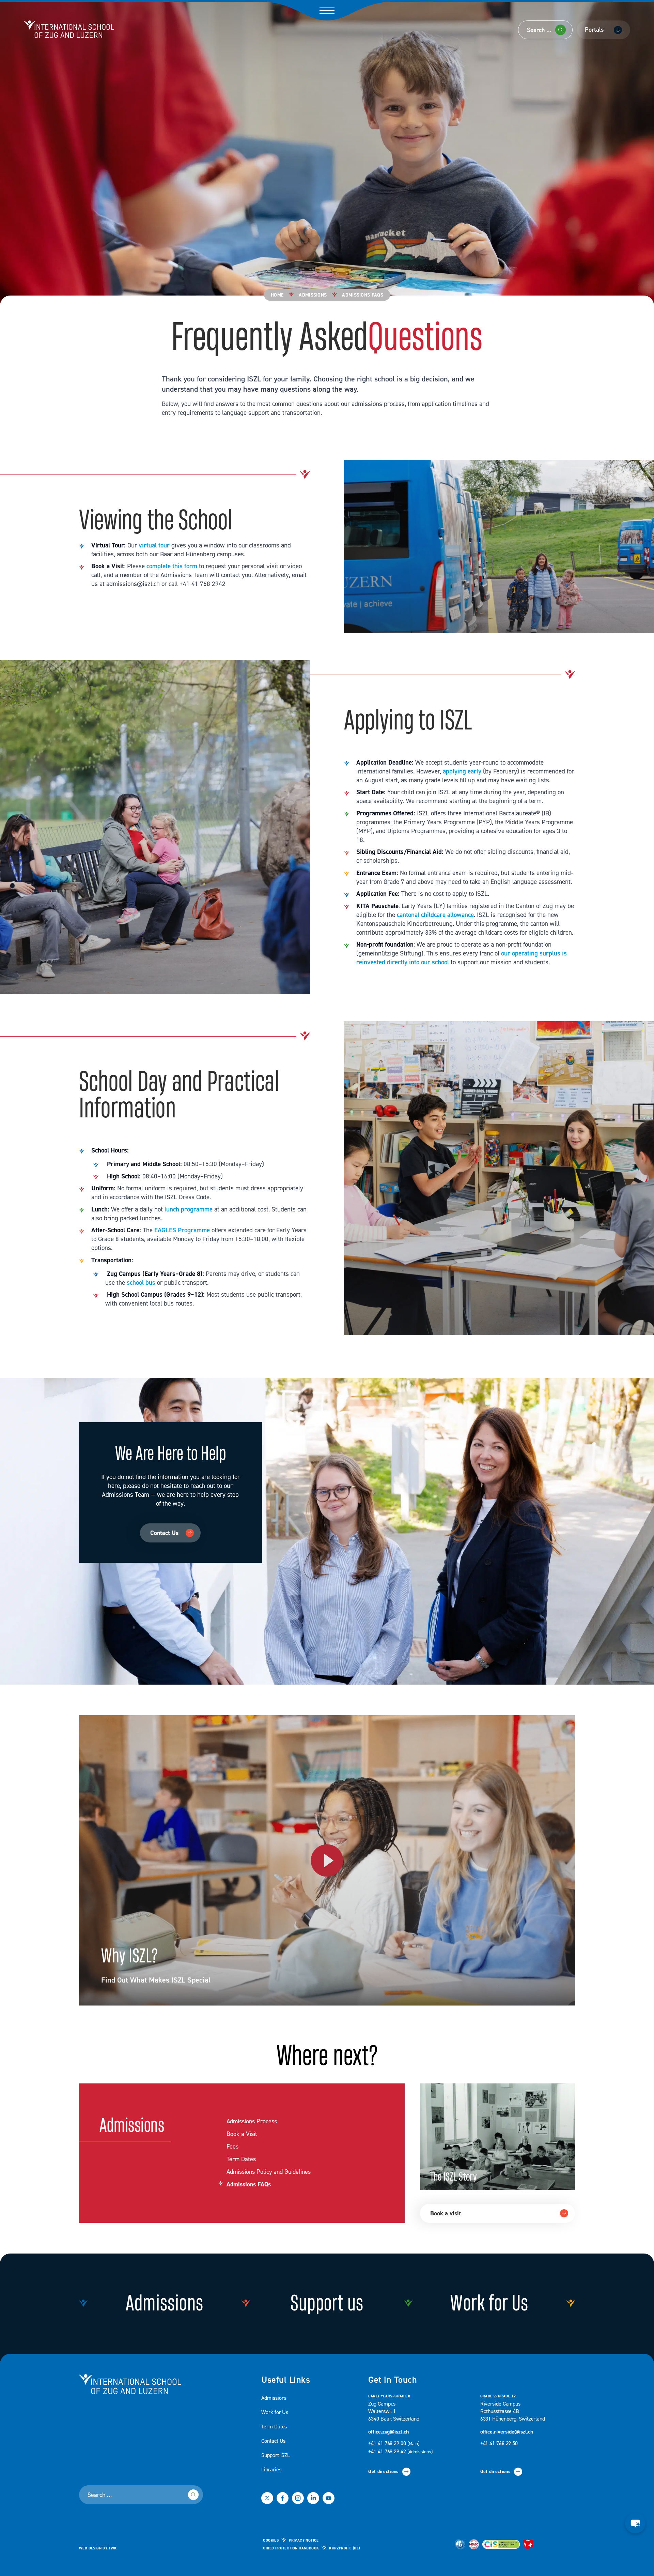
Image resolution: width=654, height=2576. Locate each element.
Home (277, 295)
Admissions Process (252, 2122)
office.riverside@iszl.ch (507, 2432)
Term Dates (241, 2159)
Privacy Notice (304, 2541)
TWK (113, 2548)
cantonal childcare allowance (435, 915)
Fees (232, 2147)
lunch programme (189, 1209)
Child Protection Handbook (291, 2548)
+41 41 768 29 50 (499, 2443)
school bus (141, 1283)
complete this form (172, 566)
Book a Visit (242, 2134)
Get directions (383, 2472)
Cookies (271, 2541)
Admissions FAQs (249, 2185)
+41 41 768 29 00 (394, 2443)
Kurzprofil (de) (344, 2548)
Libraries (271, 2470)
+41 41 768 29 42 (400, 2452)
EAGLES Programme (181, 1230)
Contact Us (164, 1533)
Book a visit (446, 2213)
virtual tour (154, 545)
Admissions (313, 295)
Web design (90, 2548)
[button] (635, 2523)
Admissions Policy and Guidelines (269, 2172)
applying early (462, 771)
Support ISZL (276, 2455)
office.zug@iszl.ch (388, 2432)
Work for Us (275, 2412)
